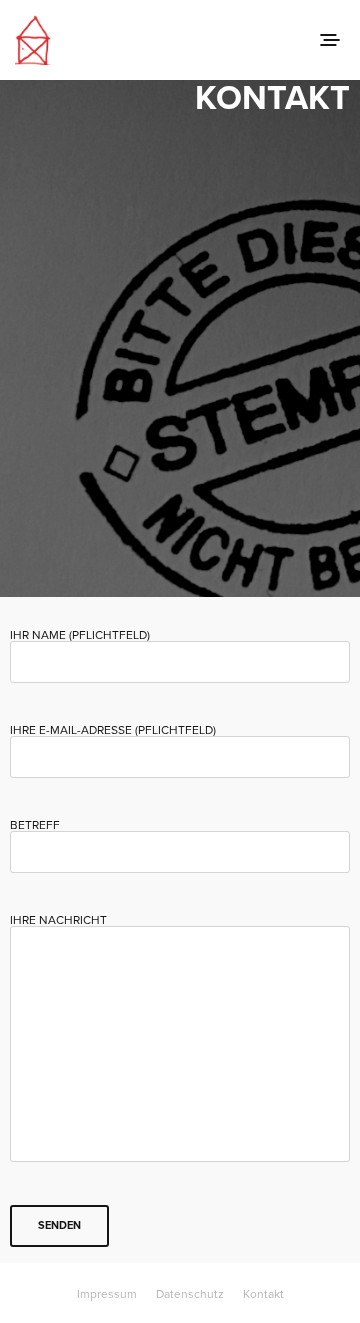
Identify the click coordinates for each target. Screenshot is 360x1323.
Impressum (107, 1294)
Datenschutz (190, 1294)
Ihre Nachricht (58, 920)
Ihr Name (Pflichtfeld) (80, 635)
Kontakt (263, 1294)
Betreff (35, 825)
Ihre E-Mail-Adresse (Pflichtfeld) (113, 730)
